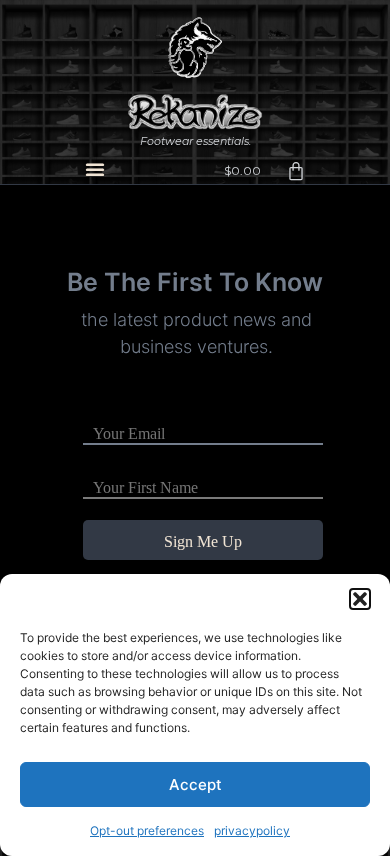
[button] (360, 599)
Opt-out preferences (147, 830)
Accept (195, 784)
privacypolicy (252, 830)
